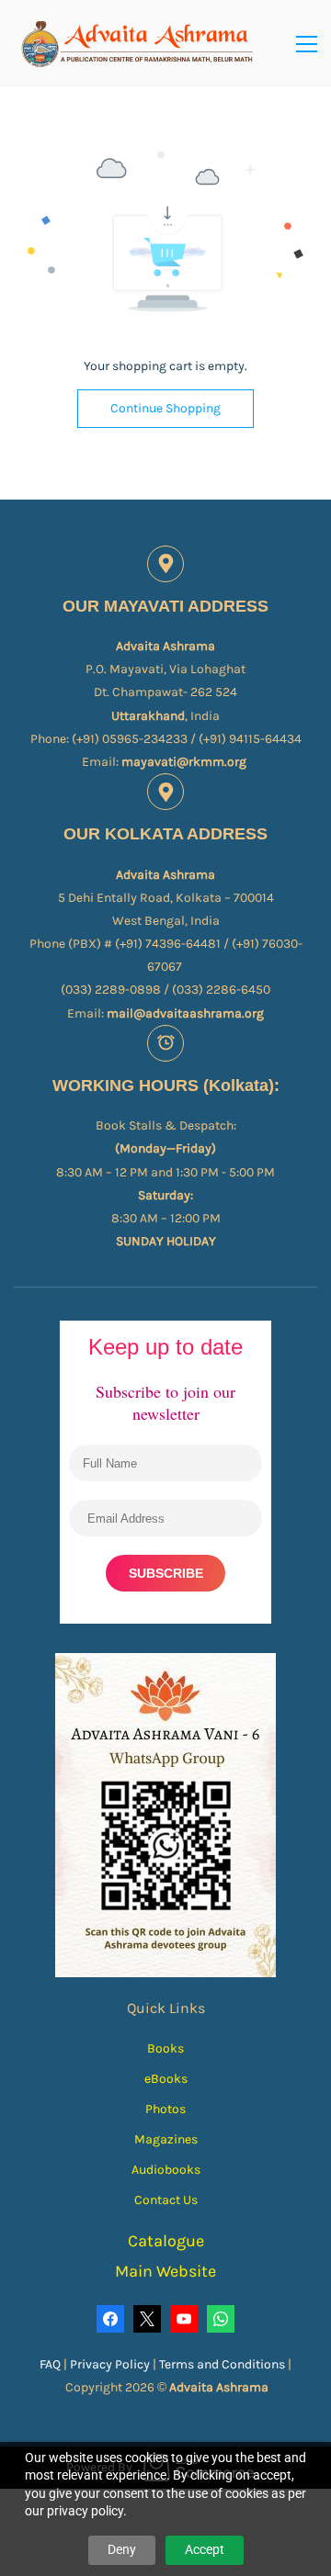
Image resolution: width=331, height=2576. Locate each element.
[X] (147, 2319)
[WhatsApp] (221, 2319)
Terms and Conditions (222, 2364)
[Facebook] (110, 2319)
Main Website (165, 2271)
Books (165, 2048)
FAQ (50, 2364)
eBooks (166, 2079)
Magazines (166, 2139)
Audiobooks (166, 2170)
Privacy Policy (111, 2364)
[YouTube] (184, 2319)
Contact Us (166, 2200)
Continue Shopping (165, 408)
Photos (165, 2109)
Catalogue (166, 2241)
